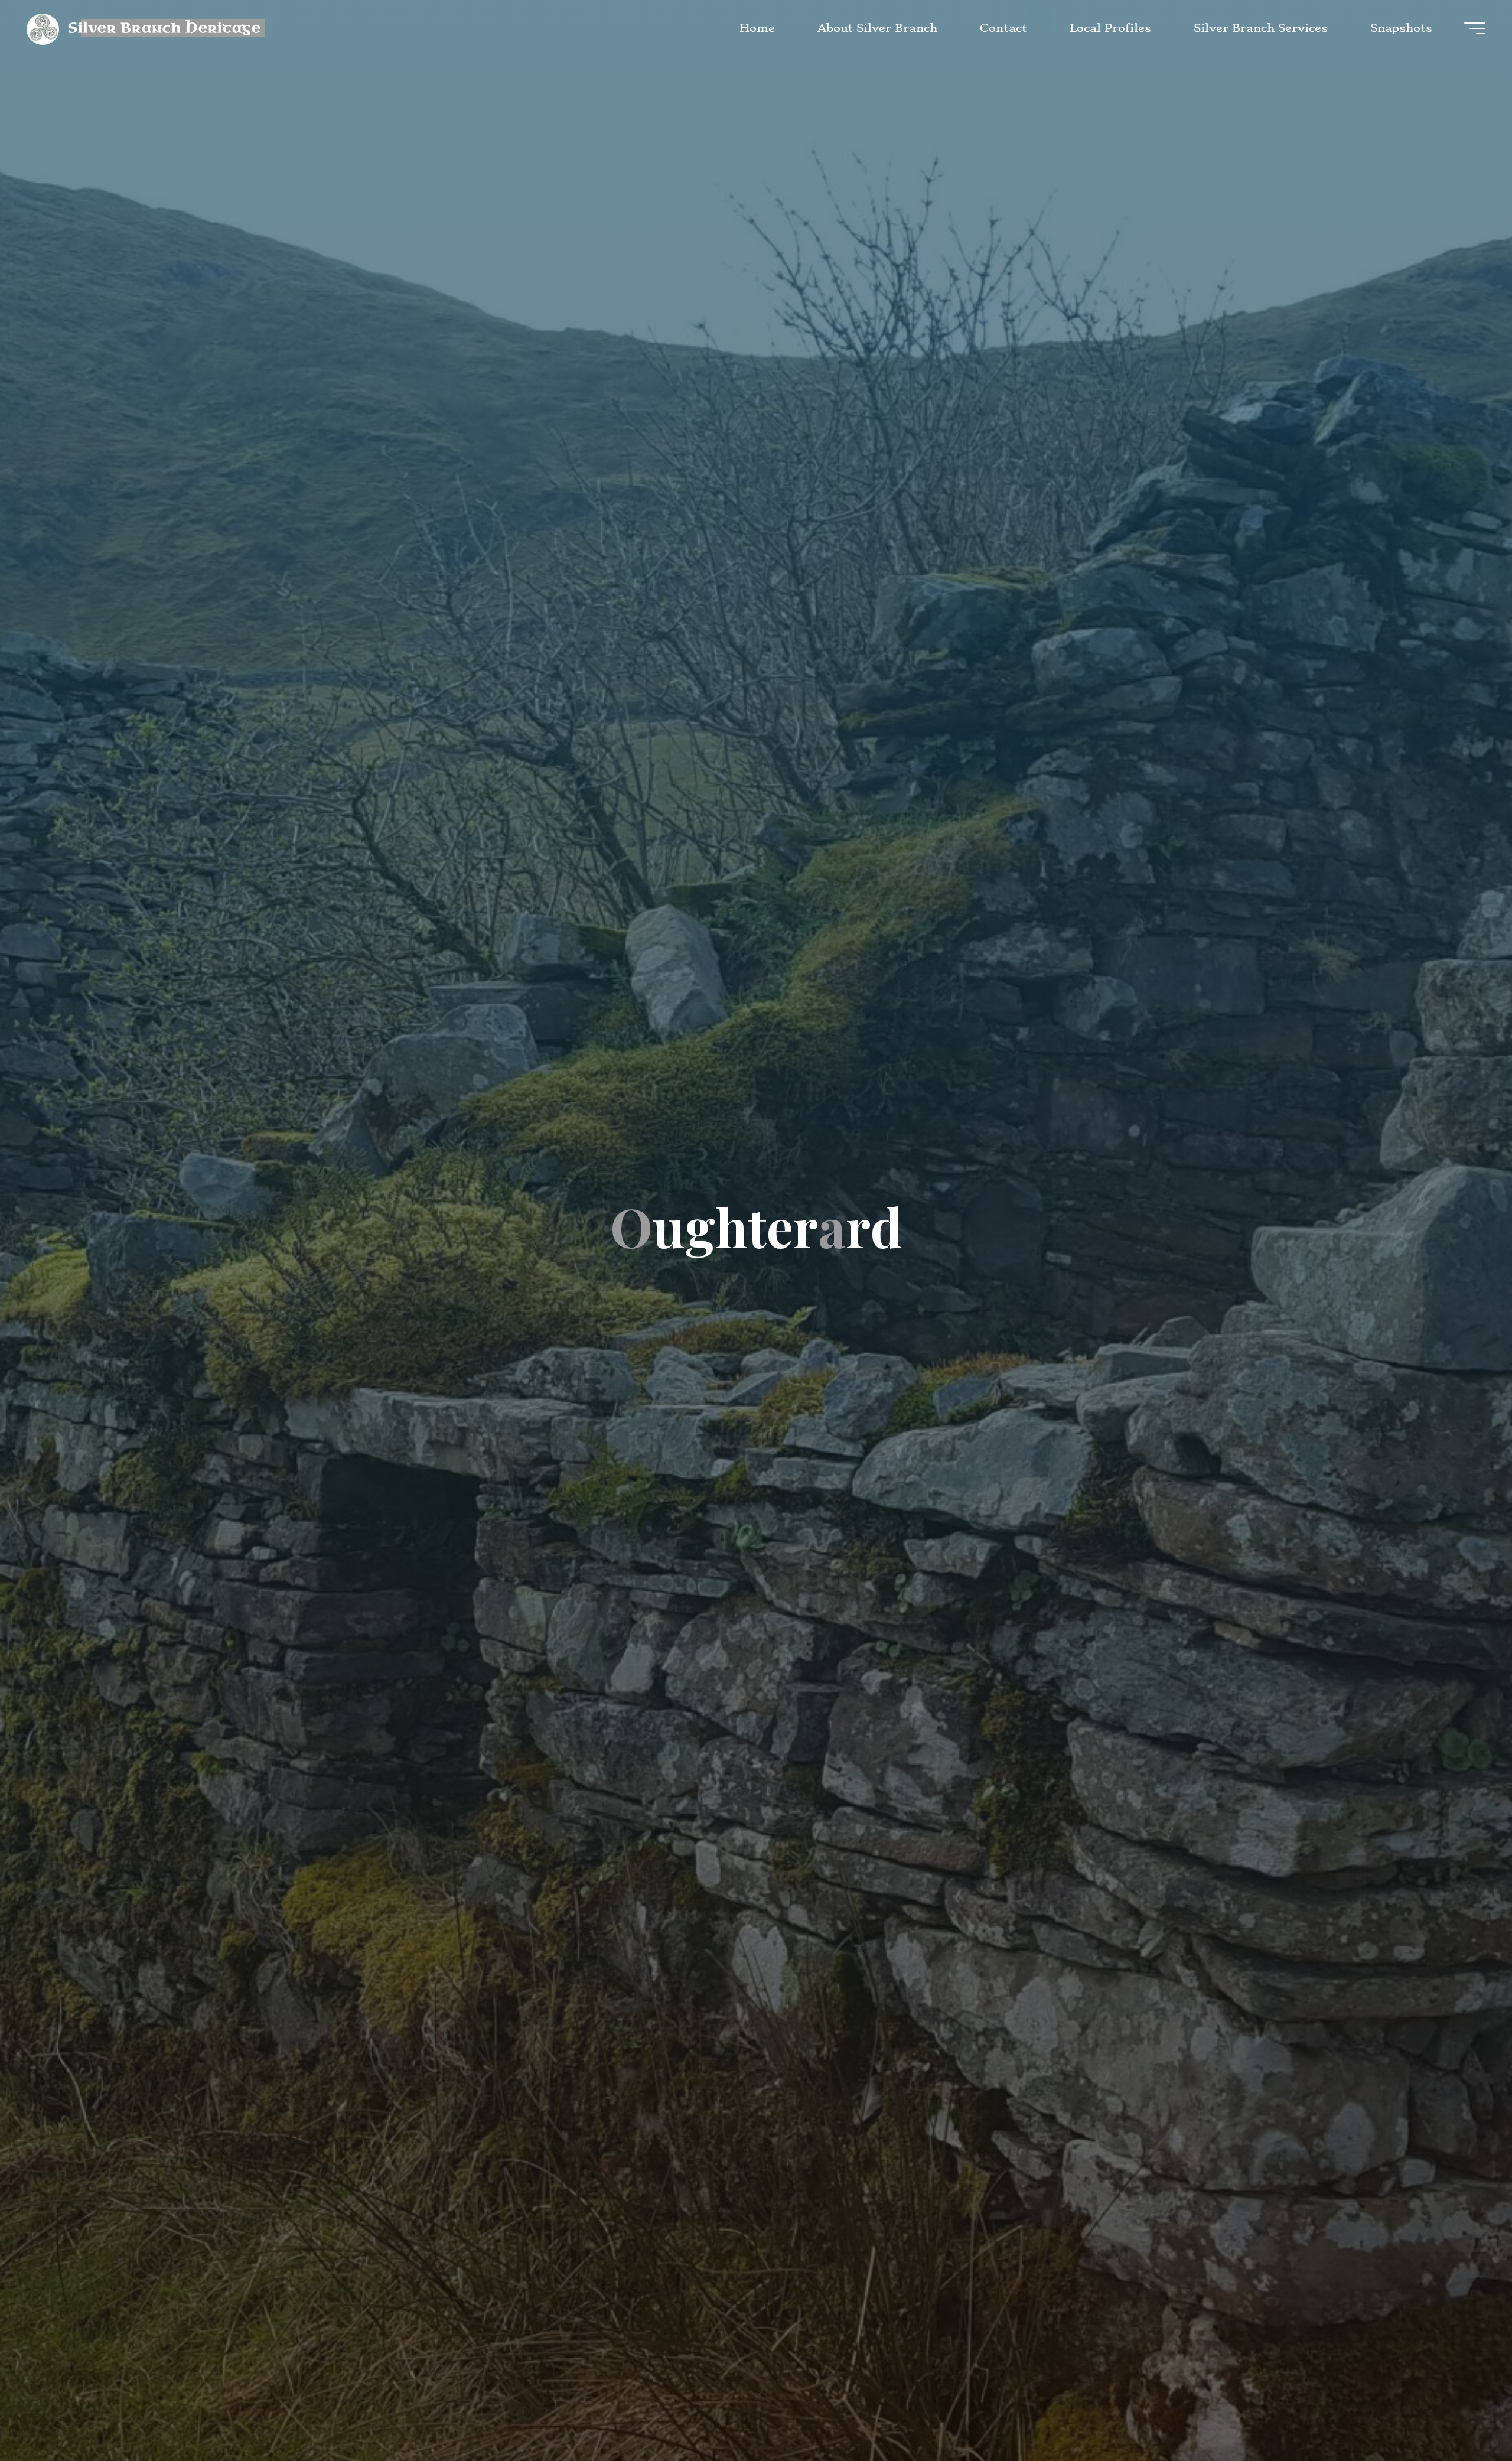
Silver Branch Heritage (164, 27)
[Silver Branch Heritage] (43, 28)
